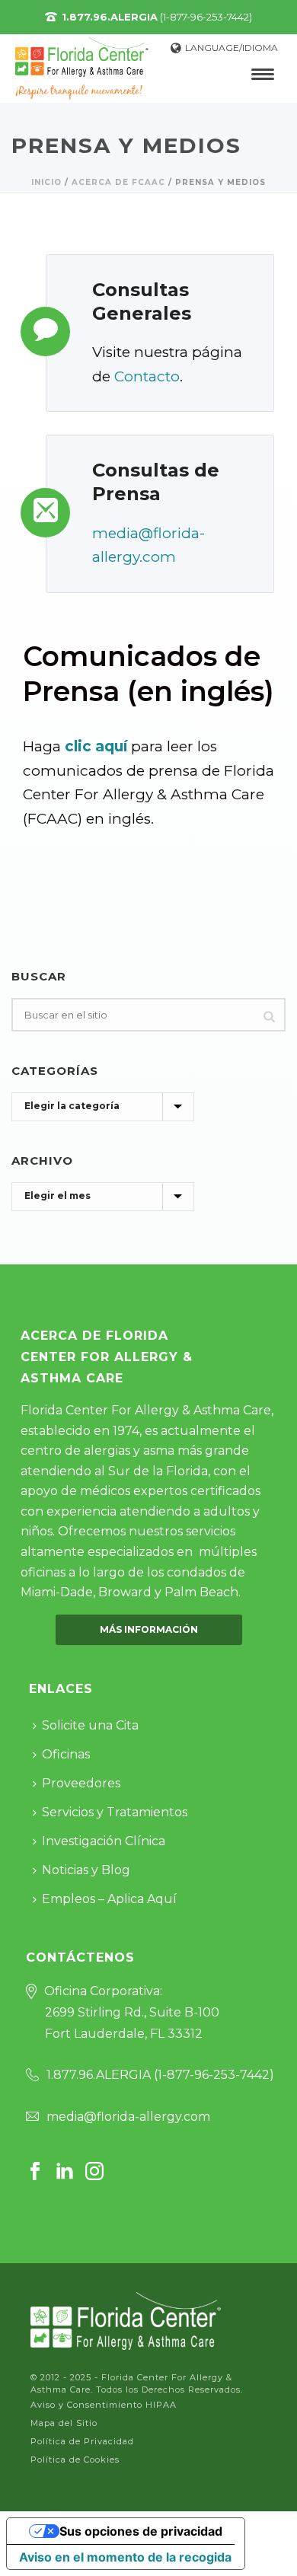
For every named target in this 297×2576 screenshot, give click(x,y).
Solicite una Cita (90, 1725)
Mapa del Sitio (64, 2423)
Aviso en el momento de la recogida (125, 2557)
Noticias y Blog (86, 1870)
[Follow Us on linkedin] (65, 2172)
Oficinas (66, 1754)
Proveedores (81, 1783)
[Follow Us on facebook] (35, 2172)
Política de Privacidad (82, 2441)
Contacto (147, 376)
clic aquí (96, 746)
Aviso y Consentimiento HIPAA (104, 2405)
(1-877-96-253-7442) (157, 17)
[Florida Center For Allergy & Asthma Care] (126, 2320)
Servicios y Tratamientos (115, 1812)
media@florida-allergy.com (128, 2117)
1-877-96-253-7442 (214, 2075)
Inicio (46, 182)
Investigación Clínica (104, 1841)
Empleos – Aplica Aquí (109, 1899)
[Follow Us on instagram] (94, 2172)
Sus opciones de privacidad (141, 2531)
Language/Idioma (232, 48)
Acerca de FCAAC (118, 182)
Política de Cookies (75, 2460)
